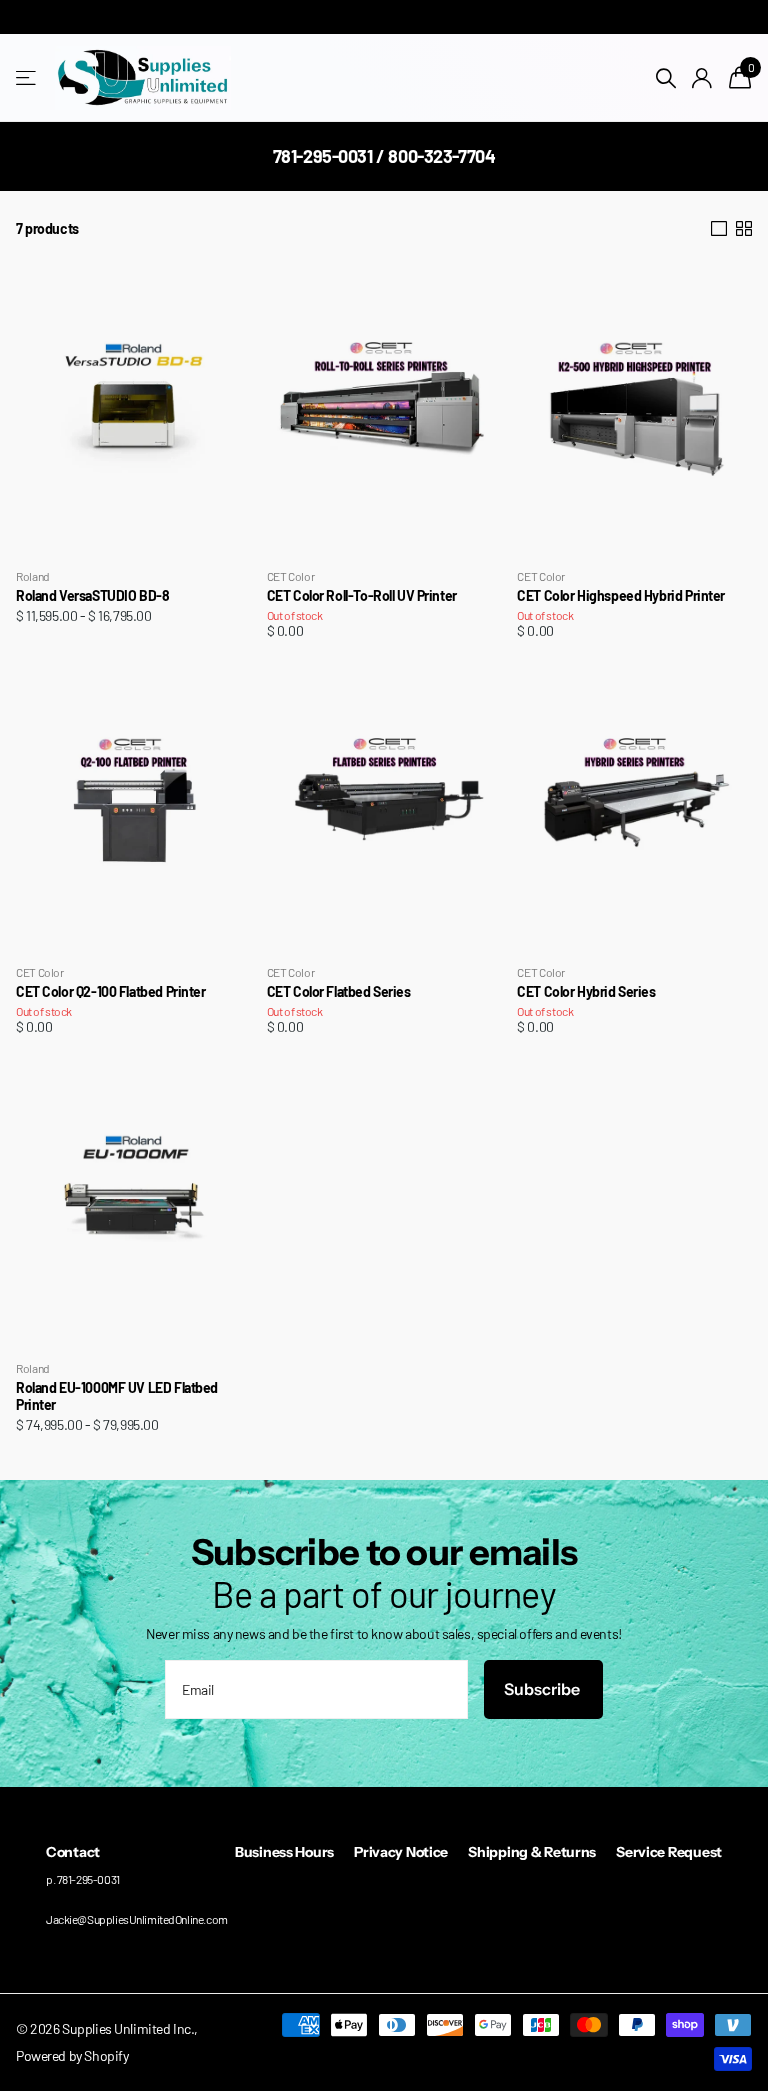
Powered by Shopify (72, 2055)
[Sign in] (702, 78)
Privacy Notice (401, 1852)
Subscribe (543, 1689)
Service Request (669, 1852)
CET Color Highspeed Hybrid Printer (621, 596)
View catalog (27, 78)
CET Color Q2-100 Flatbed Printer (111, 992)
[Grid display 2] (744, 229)
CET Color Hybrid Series (586, 992)
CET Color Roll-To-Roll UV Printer (362, 596)
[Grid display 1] (719, 229)
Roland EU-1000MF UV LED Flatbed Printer (117, 1396)
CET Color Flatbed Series (339, 992)
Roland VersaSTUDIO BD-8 (92, 596)
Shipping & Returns (532, 1852)
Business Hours (284, 1852)
